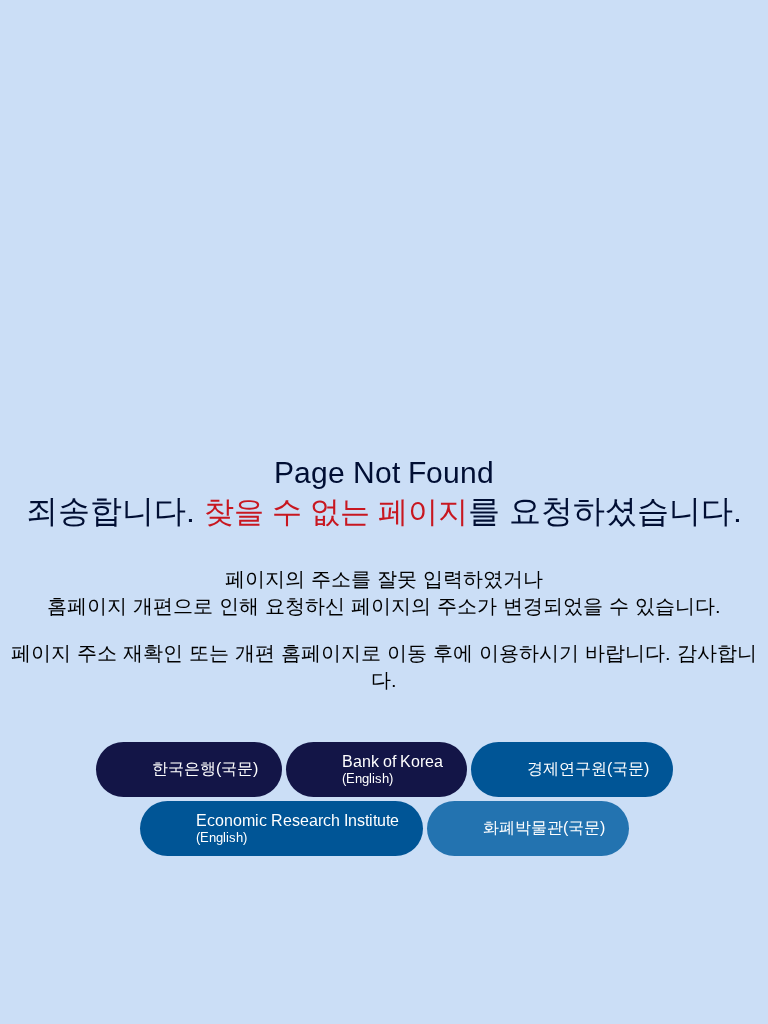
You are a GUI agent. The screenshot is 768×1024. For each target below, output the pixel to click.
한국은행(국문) (205, 768)
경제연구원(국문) (588, 768)
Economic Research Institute (297, 828)
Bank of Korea (392, 769)
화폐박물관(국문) (544, 827)
